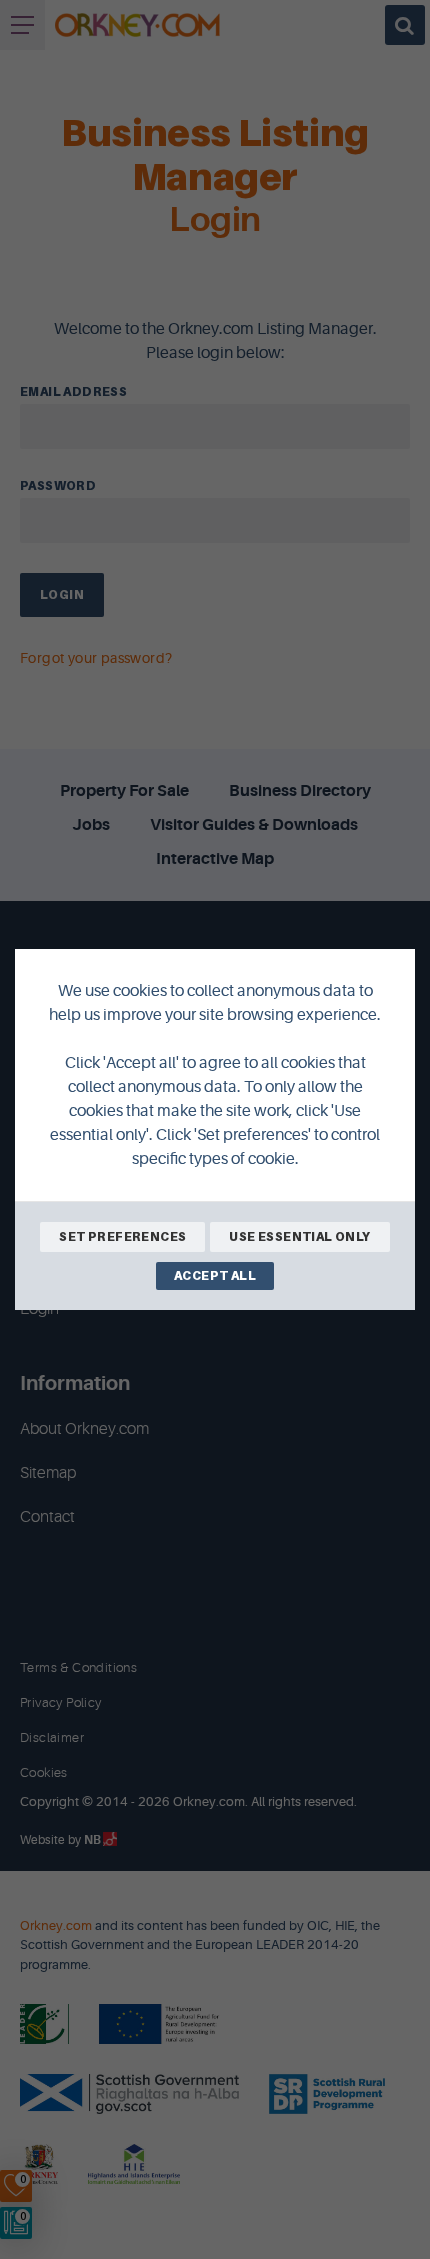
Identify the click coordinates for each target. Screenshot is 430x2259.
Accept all (215, 1275)
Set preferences (122, 1236)
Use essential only (299, 1236)
